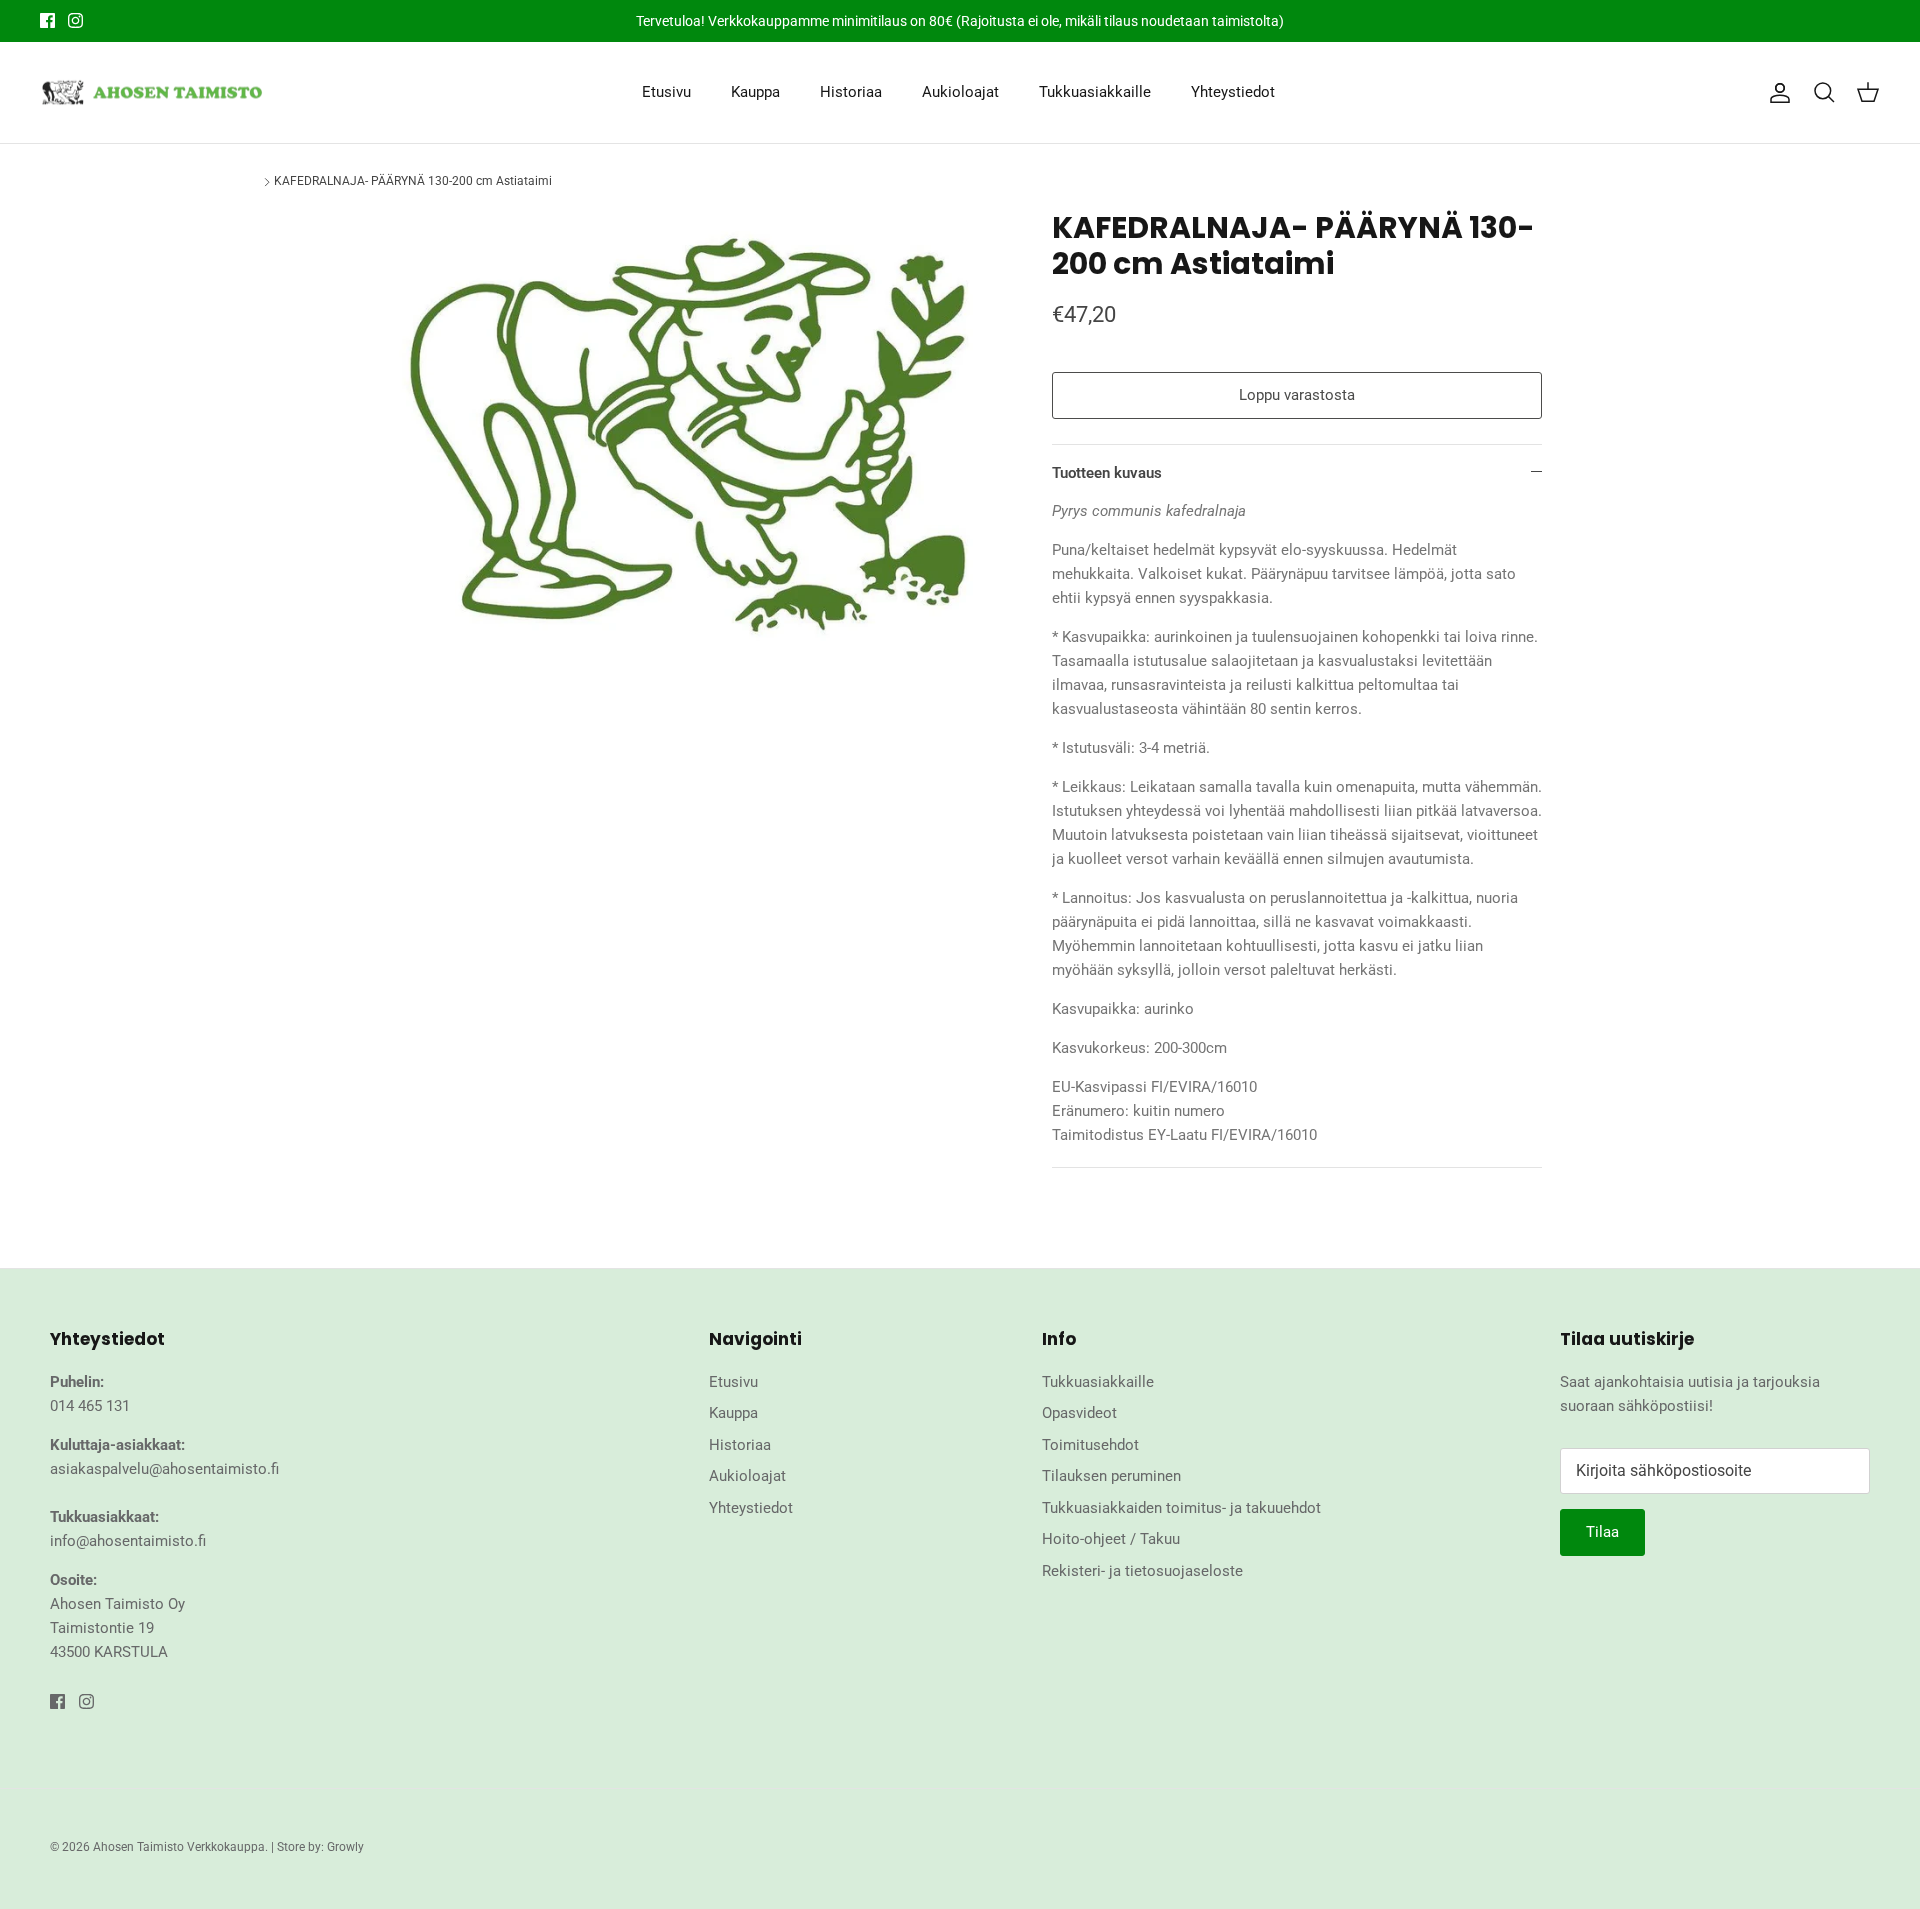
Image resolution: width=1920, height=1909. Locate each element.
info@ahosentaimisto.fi (128, 1541)
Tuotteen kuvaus (1107, 473)
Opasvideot (1079, 1413)
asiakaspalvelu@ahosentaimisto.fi (164, 1469)
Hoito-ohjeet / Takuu (1111, 1539)
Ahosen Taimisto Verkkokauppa (179, 1847)
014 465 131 (90, 1406)
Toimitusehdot (1090, 1445)
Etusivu (666, 92)
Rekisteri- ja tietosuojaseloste (1142, 1571)
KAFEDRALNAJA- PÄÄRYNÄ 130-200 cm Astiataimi (413, 181)
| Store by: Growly (317, 1847)
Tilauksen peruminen (1111, 1476)
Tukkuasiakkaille (1095, 92)
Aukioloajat (960, 92)
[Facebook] (47, 20)
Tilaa (1602, 1532)
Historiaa (851, 92)
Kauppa (755, 92)
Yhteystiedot (1233, 92)
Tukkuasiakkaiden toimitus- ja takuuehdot (1181, 1508)
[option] (693, 431)
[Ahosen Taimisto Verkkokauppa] (152, 93)
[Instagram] (75, 20)
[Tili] (1776, 93)
